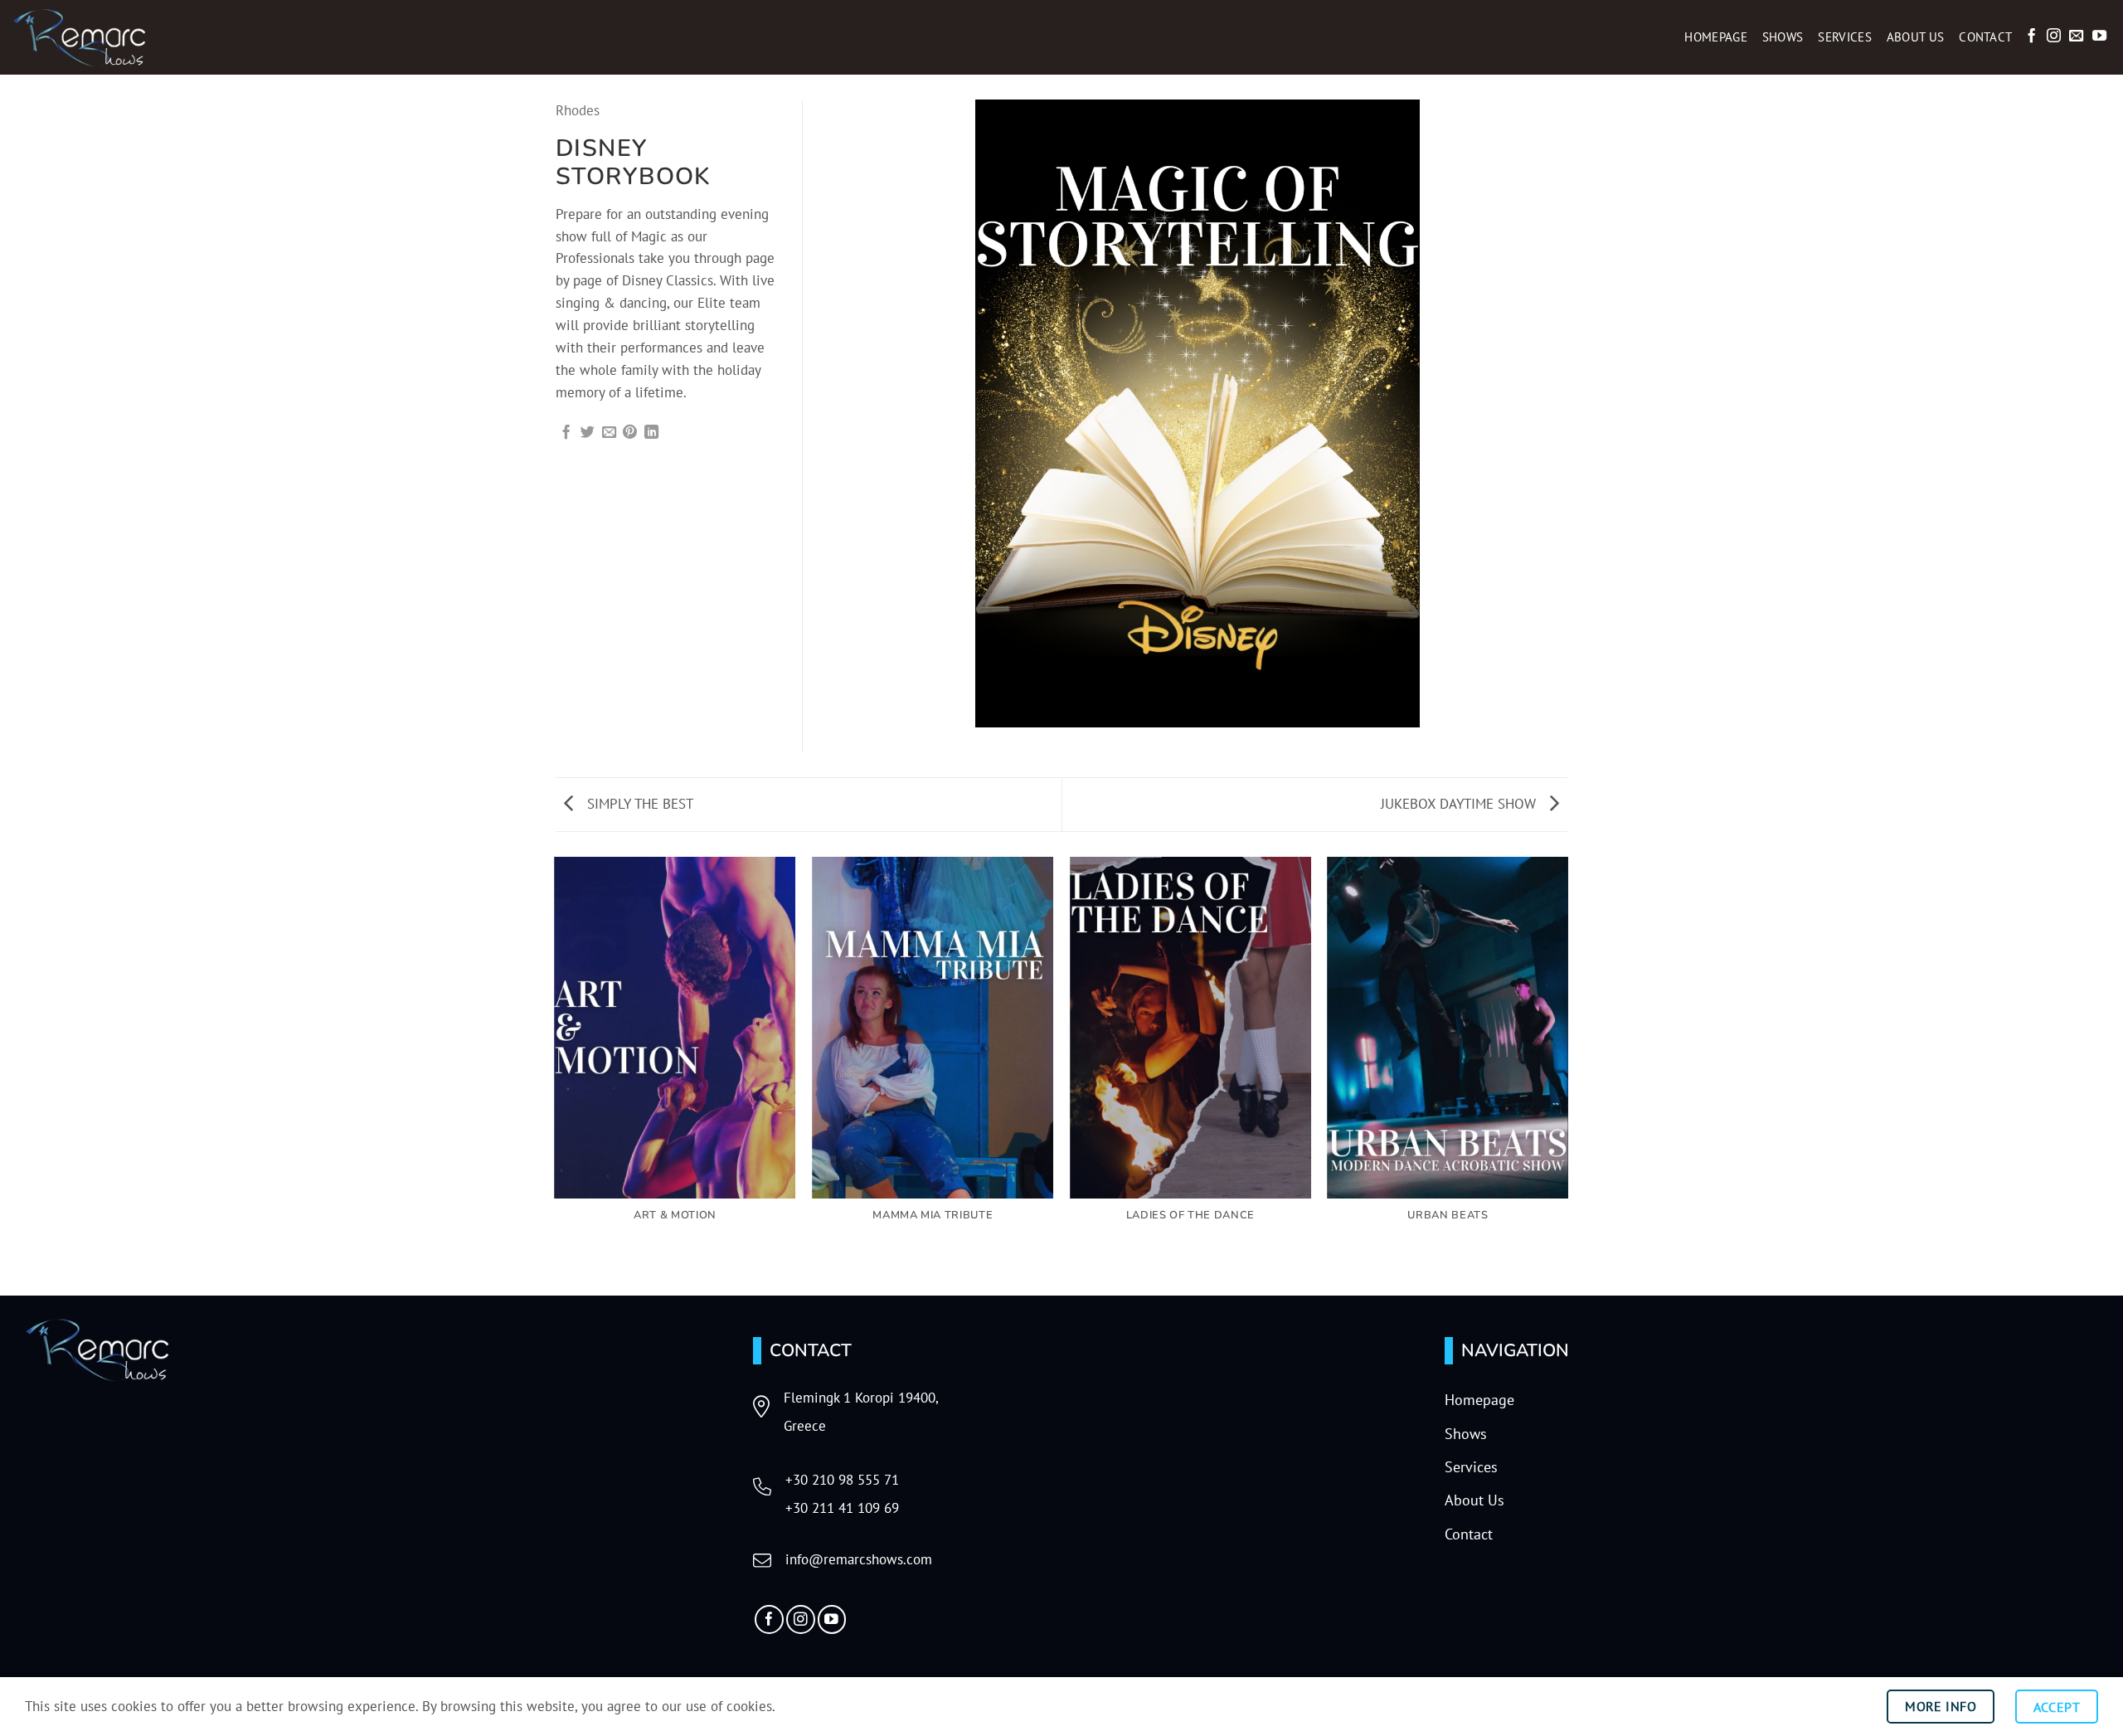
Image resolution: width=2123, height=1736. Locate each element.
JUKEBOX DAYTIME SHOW (1460, 804)
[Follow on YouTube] (2099, 36)
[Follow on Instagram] (2054, 36)
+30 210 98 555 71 (842, 1480)
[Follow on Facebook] (2031, 36)
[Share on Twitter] (588, 433)
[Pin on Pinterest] (630, 433)
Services (1844, 37)
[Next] (1567, 1075)
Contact (1985, 37)
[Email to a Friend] (609, 433)
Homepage (1715, 37)
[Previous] (556, 1075)
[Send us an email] (2076, 36)
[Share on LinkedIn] (651, 433)
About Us (1915, 37)
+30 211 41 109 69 (842, 1508)
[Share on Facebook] (566, 433)
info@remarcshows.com (859, 1559)
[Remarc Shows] (95, 37)
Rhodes (578, 110)
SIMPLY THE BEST (638, 804)
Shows (1783, 37)
